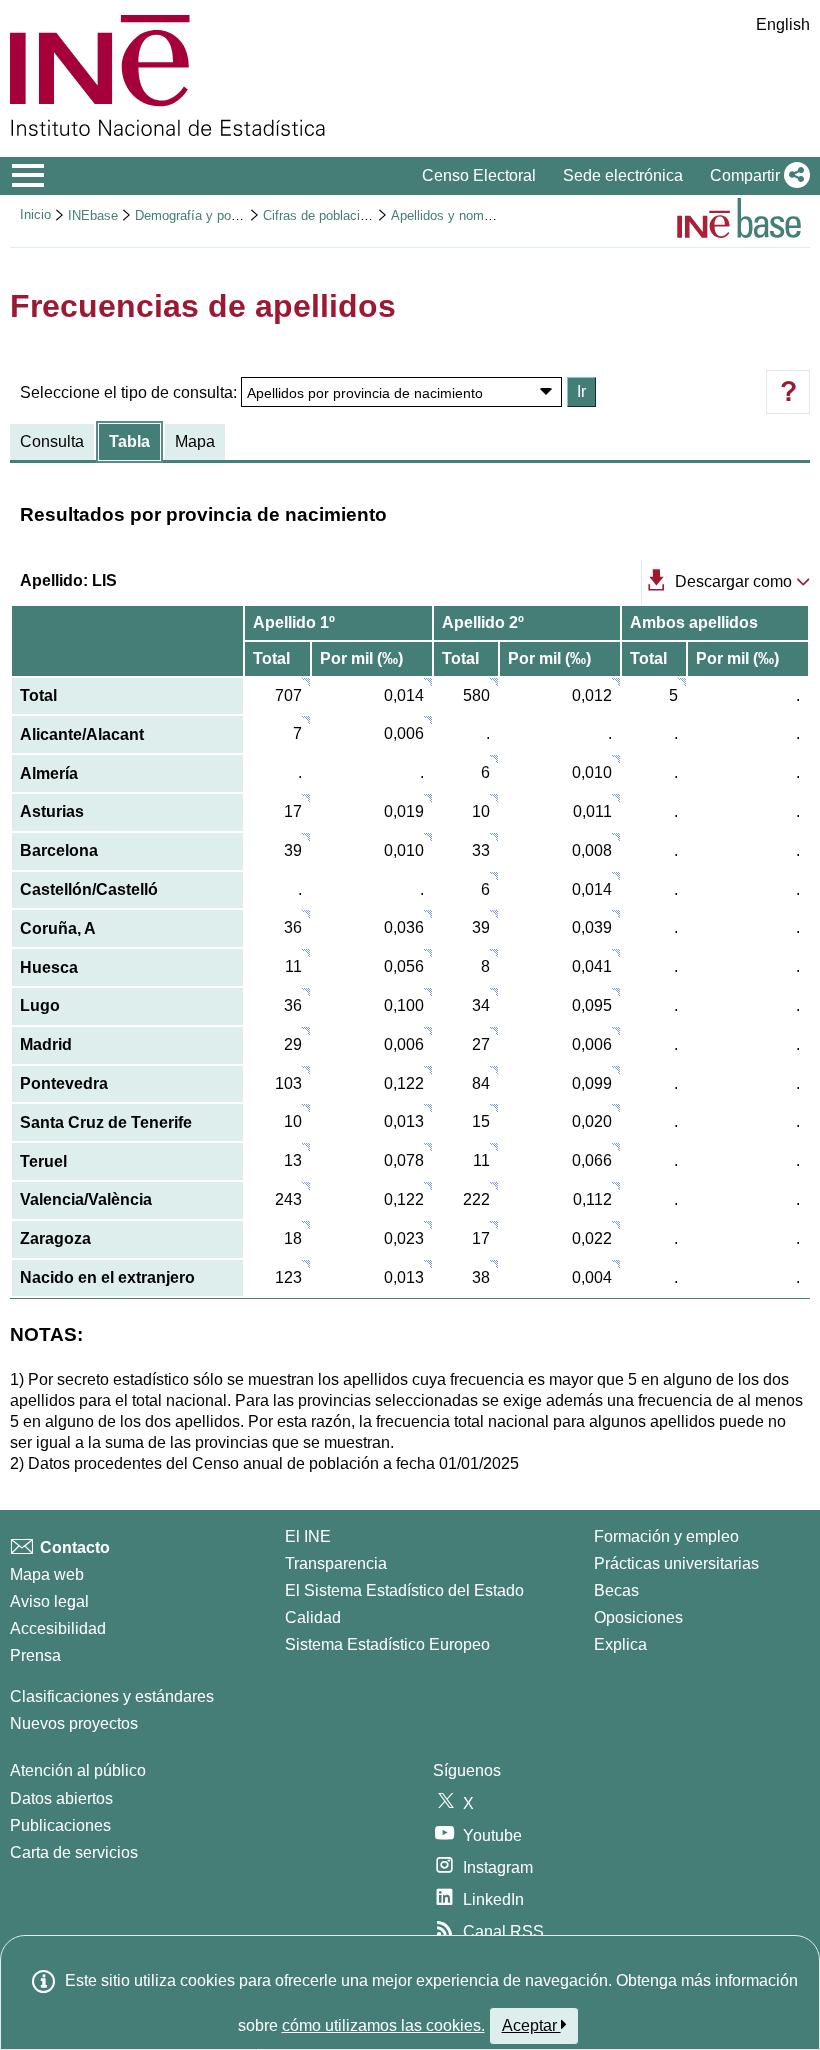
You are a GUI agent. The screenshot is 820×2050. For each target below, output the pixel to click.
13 (293, 1160)
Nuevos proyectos (74, 1723)
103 (288, 1083)
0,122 (404, 1083)
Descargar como (733, 581)
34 (481, 1005)
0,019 (404, 811)
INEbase (93, 215)
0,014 (404, 695)
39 (293, 850)
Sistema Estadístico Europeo (387, 1644)
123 (288, 1277)
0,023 (404, 1238)
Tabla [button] (129, 441)
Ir (581, 391)
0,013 (404, 1121)
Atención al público (78, 1770)
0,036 (404, 927)
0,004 (592, 1277)
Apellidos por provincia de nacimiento (365, 393)
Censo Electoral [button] (479, 175)
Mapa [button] (195, 441)
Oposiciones (638, 1617)
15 (481, 1121)
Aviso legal (49, 1601)
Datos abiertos (61, 1798)
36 (293, 927)
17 (293, 811)
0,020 (592, 1121)
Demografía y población (203, 215)
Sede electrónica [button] (623, 175)
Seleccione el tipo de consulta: (128, 392)
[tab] (52, 442)
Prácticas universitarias (676, 1563)
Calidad (313, 1617)
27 (481, 1044)
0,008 (592, 850)
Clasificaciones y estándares (112, 1696)
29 (293, 1044)
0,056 (404, 966)
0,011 (592, 811)
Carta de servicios (74, 1852)
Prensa (35, 1655)
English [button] (783, 24)
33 (481, 850)
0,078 (404, 1160)
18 (293, 1238)
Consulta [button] (52, 441)
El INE (308, 1536)
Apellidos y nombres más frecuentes (497, 215)
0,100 (404, 1005)
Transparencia (336, 1563)
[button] (756, 176)
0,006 (404, 733)
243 (288, 1199)
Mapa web (47, 1574)
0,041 (592, 966)
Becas (616, 1590)
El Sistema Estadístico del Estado (404, 1590)
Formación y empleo (666, 1536)
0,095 (592, 1005)
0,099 (592, 1083)
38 (481, 1277)
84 (481, 1083)
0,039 (592, 927)
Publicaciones (60, 1825)
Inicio (35, 214)
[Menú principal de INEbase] (739, 221)
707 (288, 695)
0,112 (592, 1199)
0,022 (592, 1238)
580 (476, 695)
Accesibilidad (58, 1628)
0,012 (592, 695)
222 (476, 1199)
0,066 (592, 1160)
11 (293, 966)
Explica (620, 1644)
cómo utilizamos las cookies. (383, 2025)
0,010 (592, 772)
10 (481, 811)
